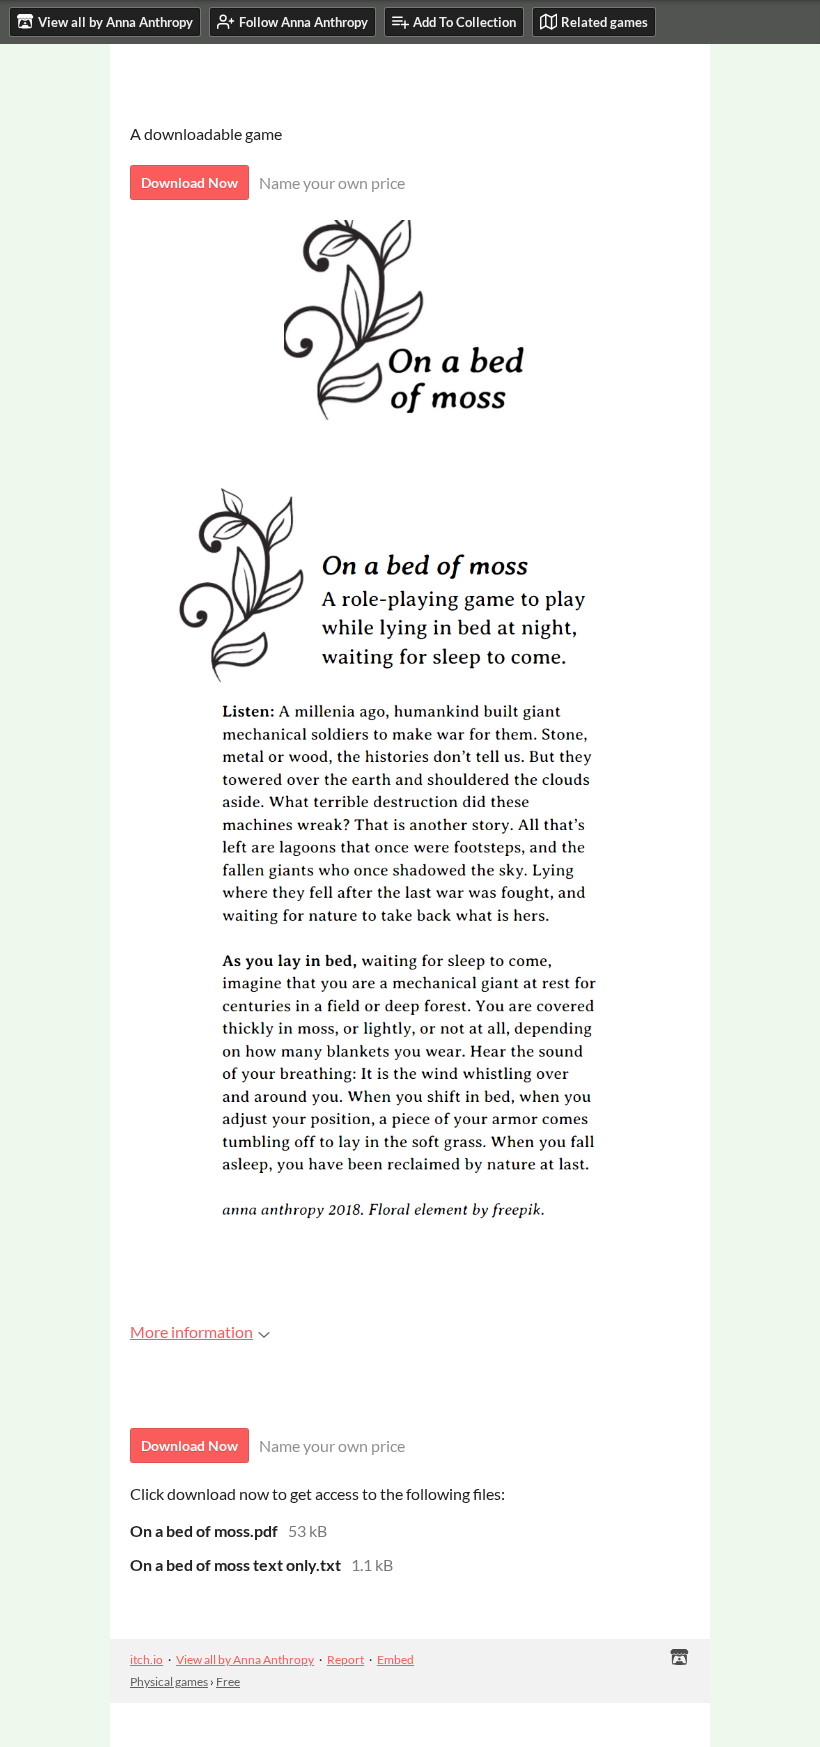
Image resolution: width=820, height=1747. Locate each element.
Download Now (189, 182)
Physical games (169, 1681)
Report (345, 1659)
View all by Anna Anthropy (245, 1659)
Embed (395, 1659)
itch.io (146, 1659)
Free (228, 1681)
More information (191, 1331)
